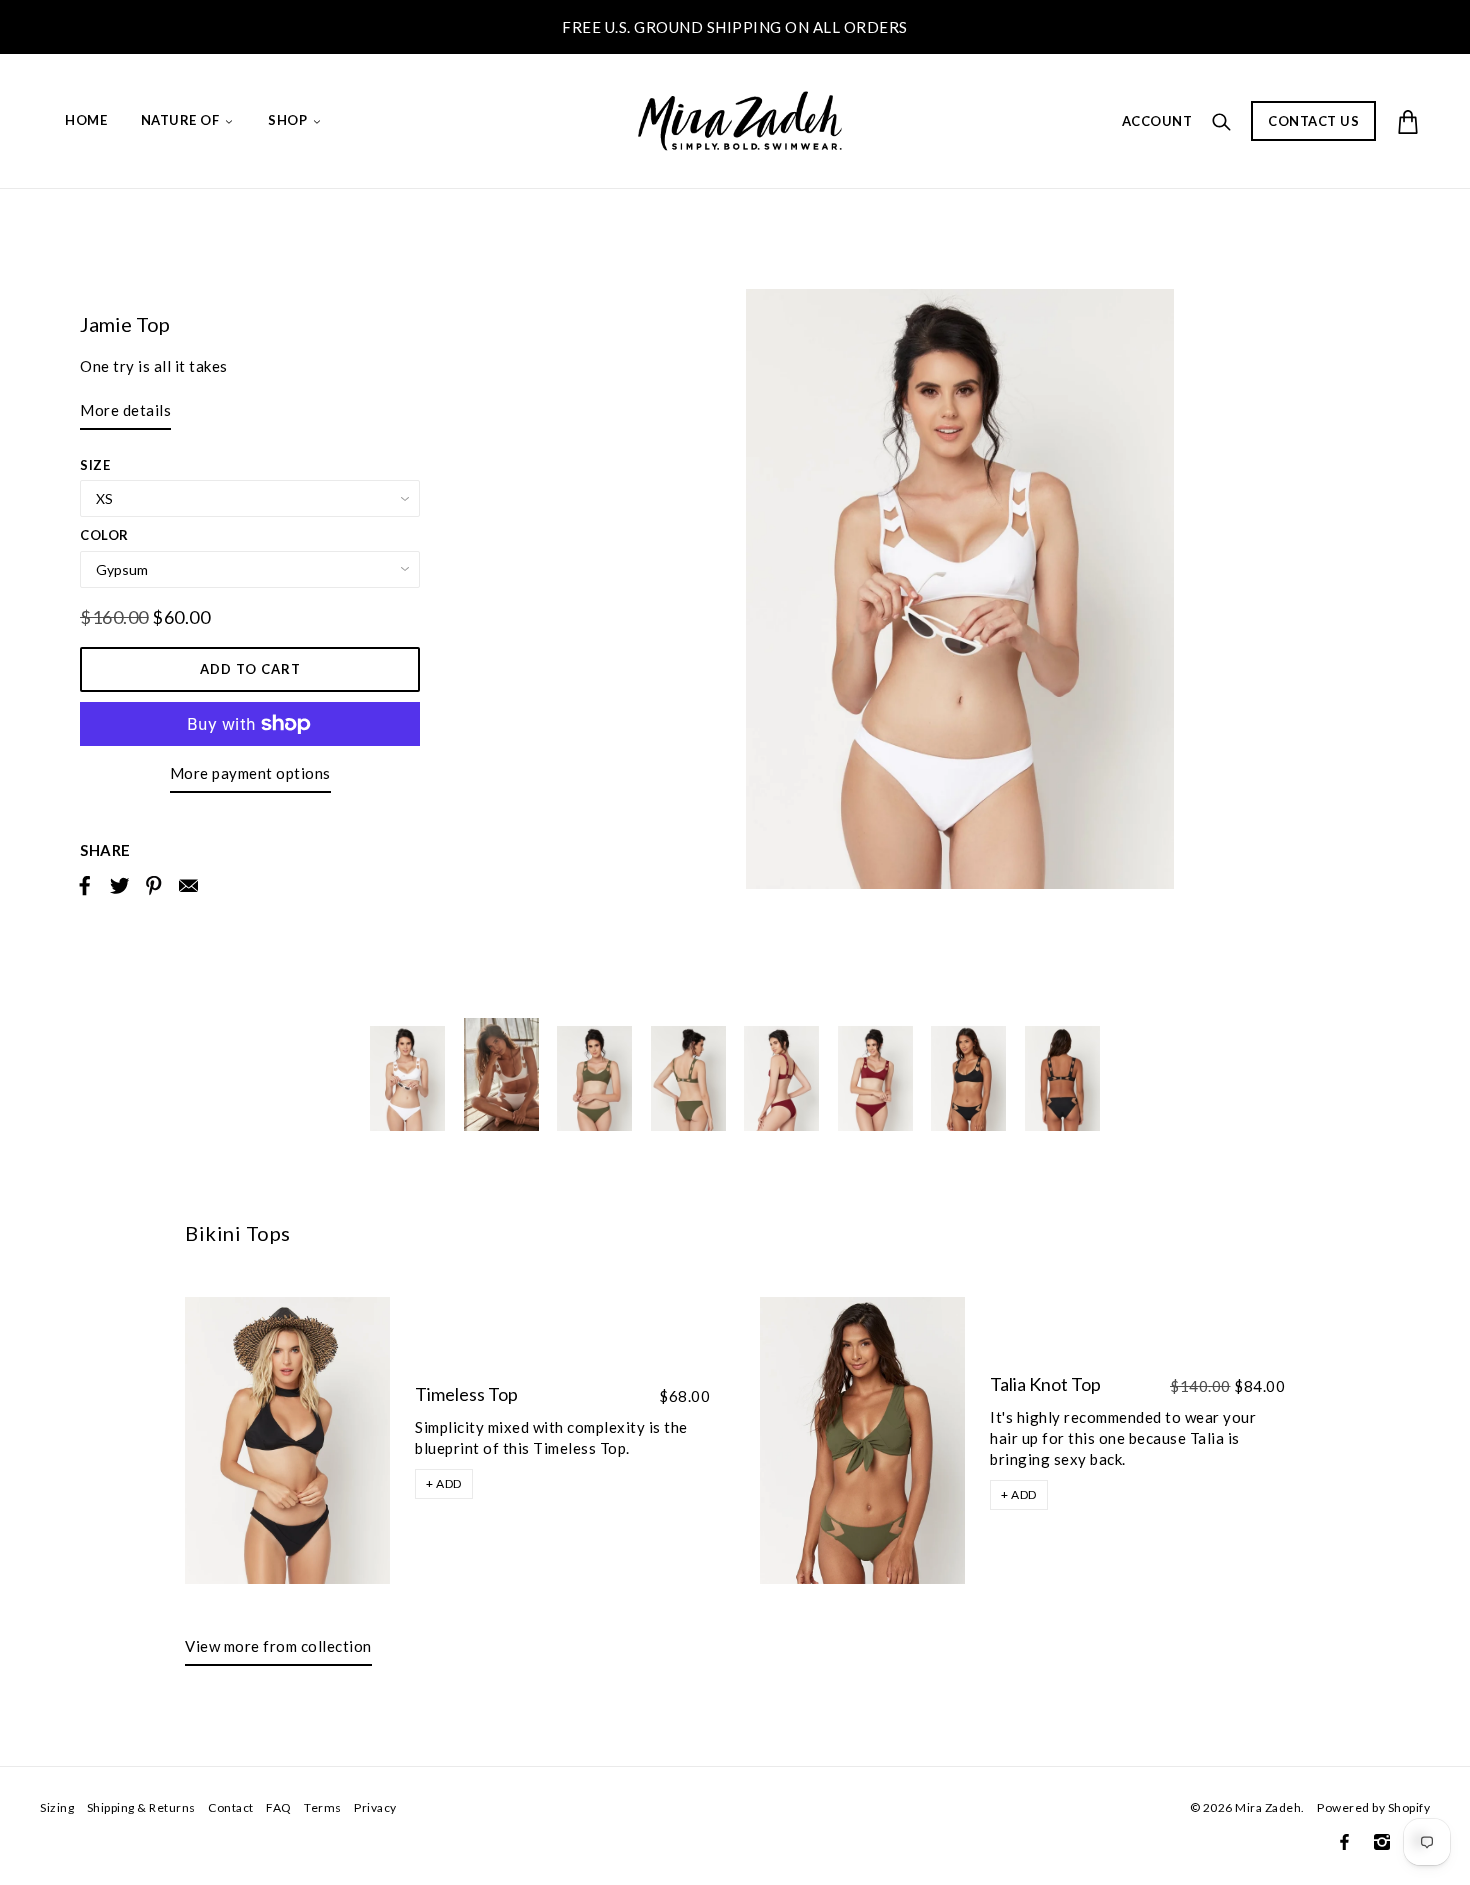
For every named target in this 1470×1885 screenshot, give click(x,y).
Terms (323, 1807)
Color (104, 535)
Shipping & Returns (141, 1807)
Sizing (57, 1807)
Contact (231, 1807)
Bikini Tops (238, 1233)
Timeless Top (466, 1394)
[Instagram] (1382, 1842)
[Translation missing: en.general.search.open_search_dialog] (1221, 120)
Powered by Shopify (1373, 1807)
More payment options (250, 773)
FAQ (279, 1807)
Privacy (375, 1807)
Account (1157, 121)
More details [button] (125, 410)
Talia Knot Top (1045, 1384)
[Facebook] (1344, 1842)
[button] (444, 1484)
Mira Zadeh (1268, 1807)
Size (95, 465)
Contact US (1313, 121)
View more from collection (278, 1646)
